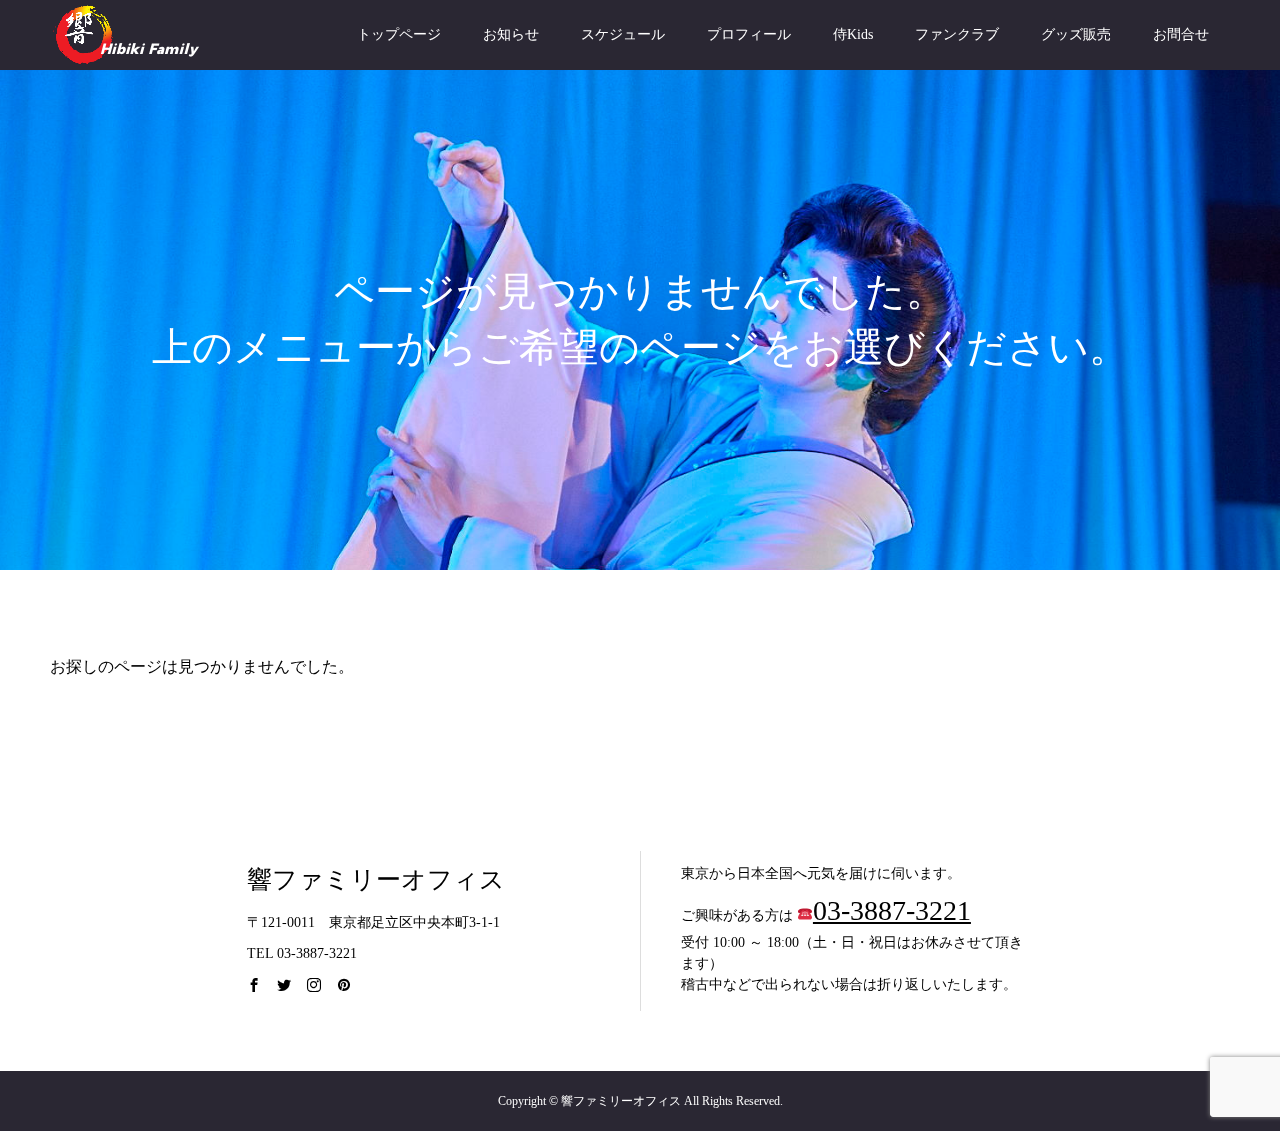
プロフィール (749, 34)
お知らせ (511, 34)
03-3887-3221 (892, 910)
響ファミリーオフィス (376, 879)
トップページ (399, 34)
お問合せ (1181, 34)
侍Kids (853, 34)
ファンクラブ (957, 34)
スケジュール (623, 34)
